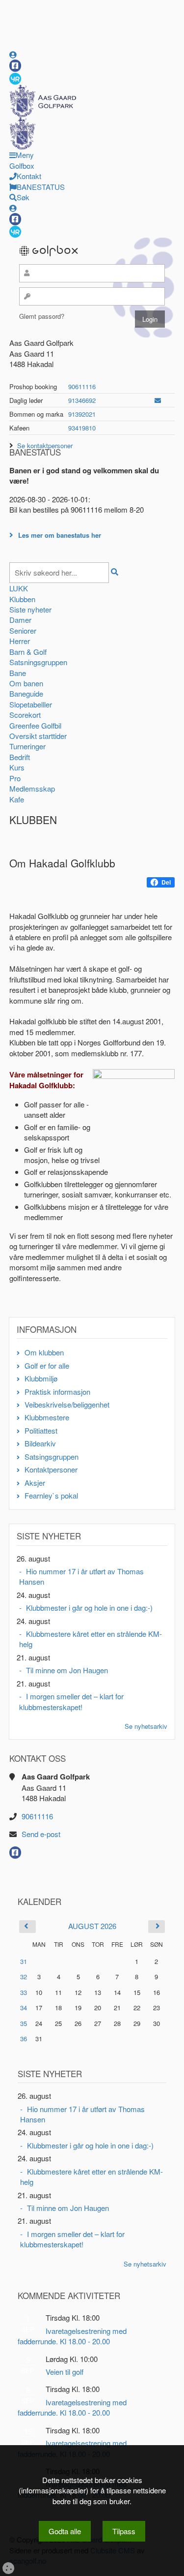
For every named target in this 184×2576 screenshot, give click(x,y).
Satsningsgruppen (38, 662)
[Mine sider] (13, 54)
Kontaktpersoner (51, 1469)
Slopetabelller (31, 704)
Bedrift (20, 757)
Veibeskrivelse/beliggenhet (67, 1404)
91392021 (82, 414)
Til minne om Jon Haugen (67, 1670)
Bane (18, 673)
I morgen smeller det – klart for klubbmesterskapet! (71, 1701)
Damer (20, 620)
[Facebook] (15, 66)
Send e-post (41, 1834)
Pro (15, 778)
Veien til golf (65, 2372)
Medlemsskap (32, 788)
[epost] (158, 400)
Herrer (20, 641)
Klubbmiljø (41, 1378)
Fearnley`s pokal (51, 1495)
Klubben (22, 599)
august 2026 (92, 1926)
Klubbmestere (47, 1417)
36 (24, 2039)
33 (24, 1992)
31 (24, 1961)
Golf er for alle (47, 1365)
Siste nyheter (30, 609)
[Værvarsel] (15, 78)
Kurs (17, 767)
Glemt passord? (42, 316)
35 (24, 2023)
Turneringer (27, 746)
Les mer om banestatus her (60, 535)
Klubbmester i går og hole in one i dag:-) (89, 1608)
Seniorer (23, 630)
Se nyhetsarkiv (146, 1726)
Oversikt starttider (38, 736)
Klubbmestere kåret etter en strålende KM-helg (91, 1639)
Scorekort (25, 715)
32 (24, 1977)
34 (24, 2008)
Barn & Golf (28, 652)
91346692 (82, 400)
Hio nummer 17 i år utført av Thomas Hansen (81, 1576)
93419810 (82, 428)
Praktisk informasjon (57, 1392)
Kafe (17, 799)
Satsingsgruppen (52, 1457)
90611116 (82, 386)
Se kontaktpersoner (45, 445)
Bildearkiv (40, 1443)
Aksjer (35, 1483)
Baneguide (26, 693)
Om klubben (44, 1352)
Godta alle (65, 2531)
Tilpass (124, 2531)
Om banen (26, 683)
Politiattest (41, 1430)
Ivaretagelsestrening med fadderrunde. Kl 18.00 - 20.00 (72, 2336)
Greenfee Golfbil (35, 725)
